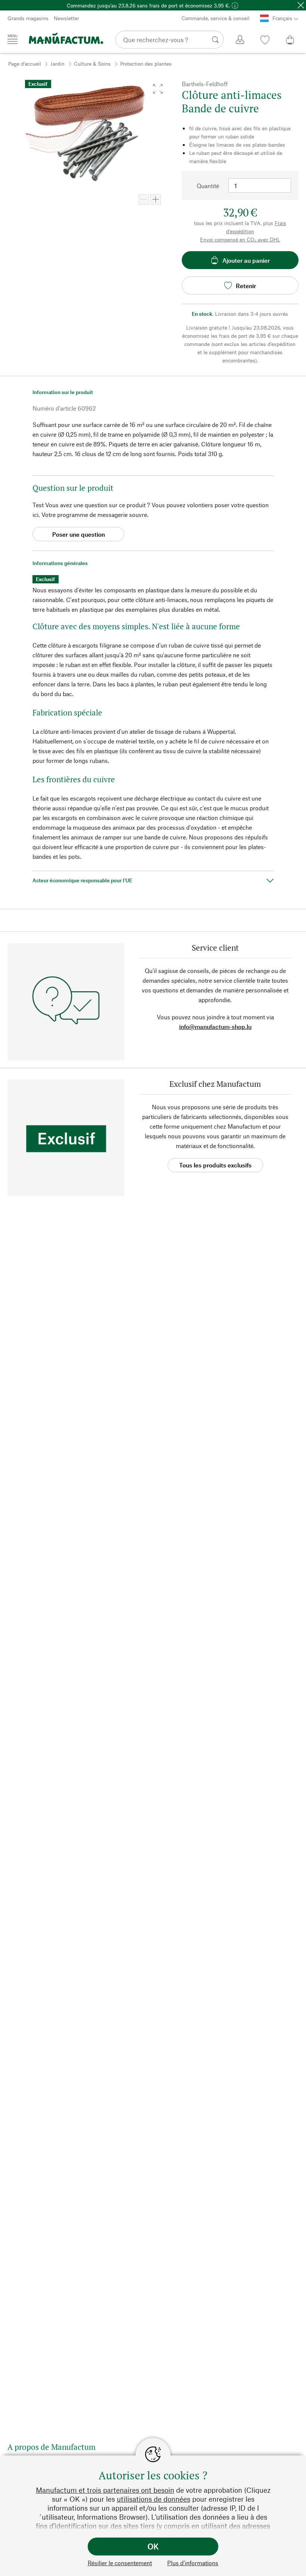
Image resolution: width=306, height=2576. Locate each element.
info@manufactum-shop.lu (215, 1027)
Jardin (57, 64)
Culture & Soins (92, 64)
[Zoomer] (156, 199)
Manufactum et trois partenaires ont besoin (105, 2490)
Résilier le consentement (120, 2563)
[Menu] (13, 39)
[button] (158, 89)
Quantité (208, 186)
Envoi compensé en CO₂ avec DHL (240, 239)
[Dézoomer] (144, 199)
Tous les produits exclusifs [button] (215, 1165)
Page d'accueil (25, 64)
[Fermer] (301, 5)
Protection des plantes (146, 64)
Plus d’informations (193, 2563)
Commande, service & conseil (216, 18)
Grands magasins (28, 18)
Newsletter (66, 18)
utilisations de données (154, 2499)
